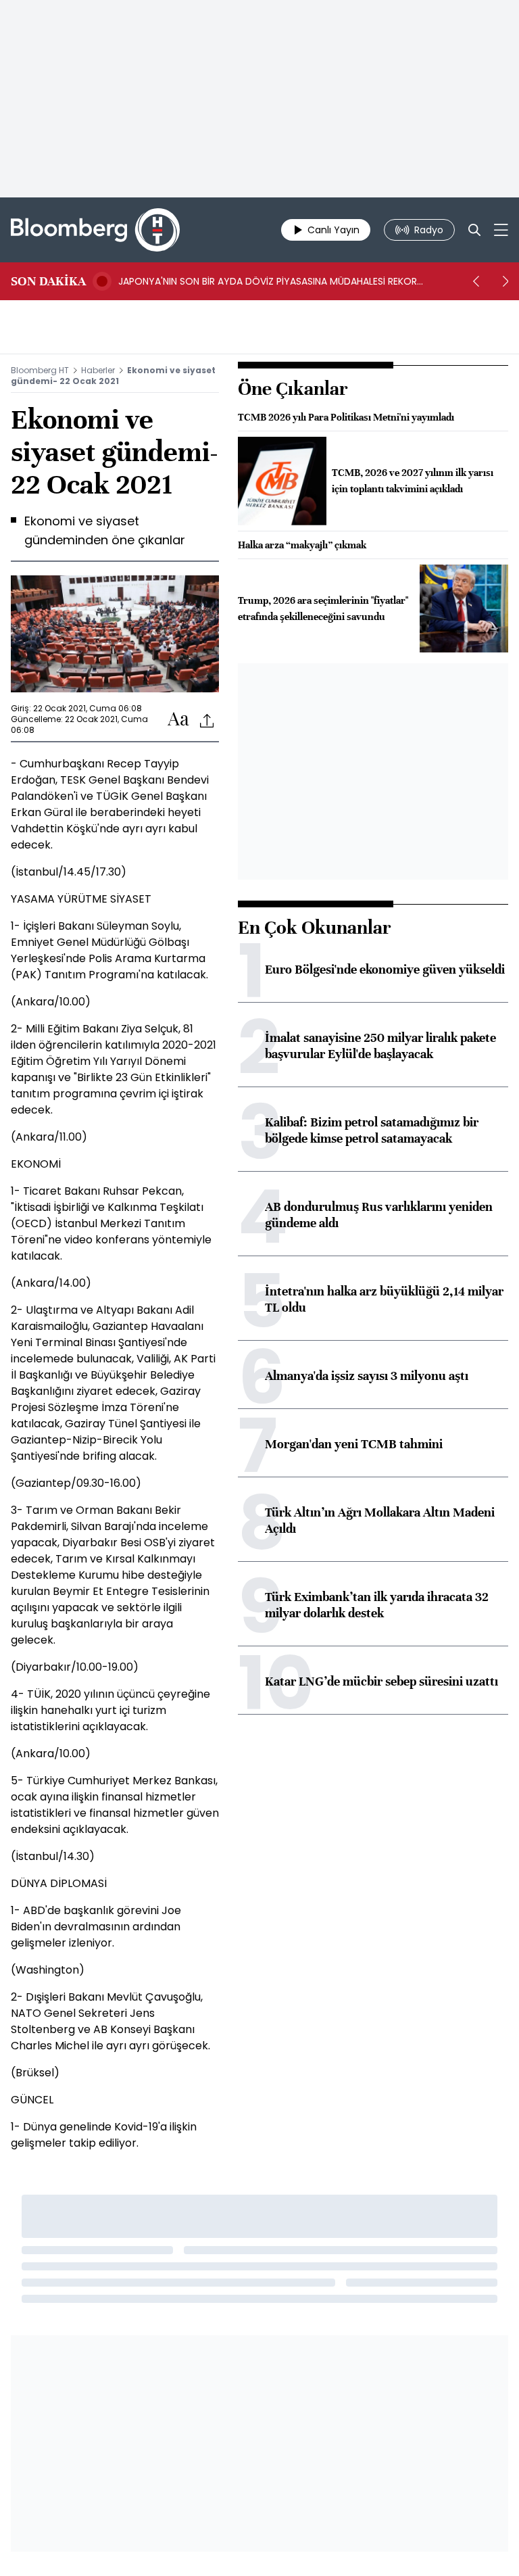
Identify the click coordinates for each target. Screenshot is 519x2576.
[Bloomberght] (95, 230)
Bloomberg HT (40, 370)
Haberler (98, 370)
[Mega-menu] (501, 230)
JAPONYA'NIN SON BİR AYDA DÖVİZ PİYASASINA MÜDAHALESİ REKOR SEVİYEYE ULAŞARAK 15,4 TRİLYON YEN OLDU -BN (268, 281)
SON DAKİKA (48, 281)
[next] (505, 281)
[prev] (476, 281)
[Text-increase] (178, 720)
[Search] (474, 230)
